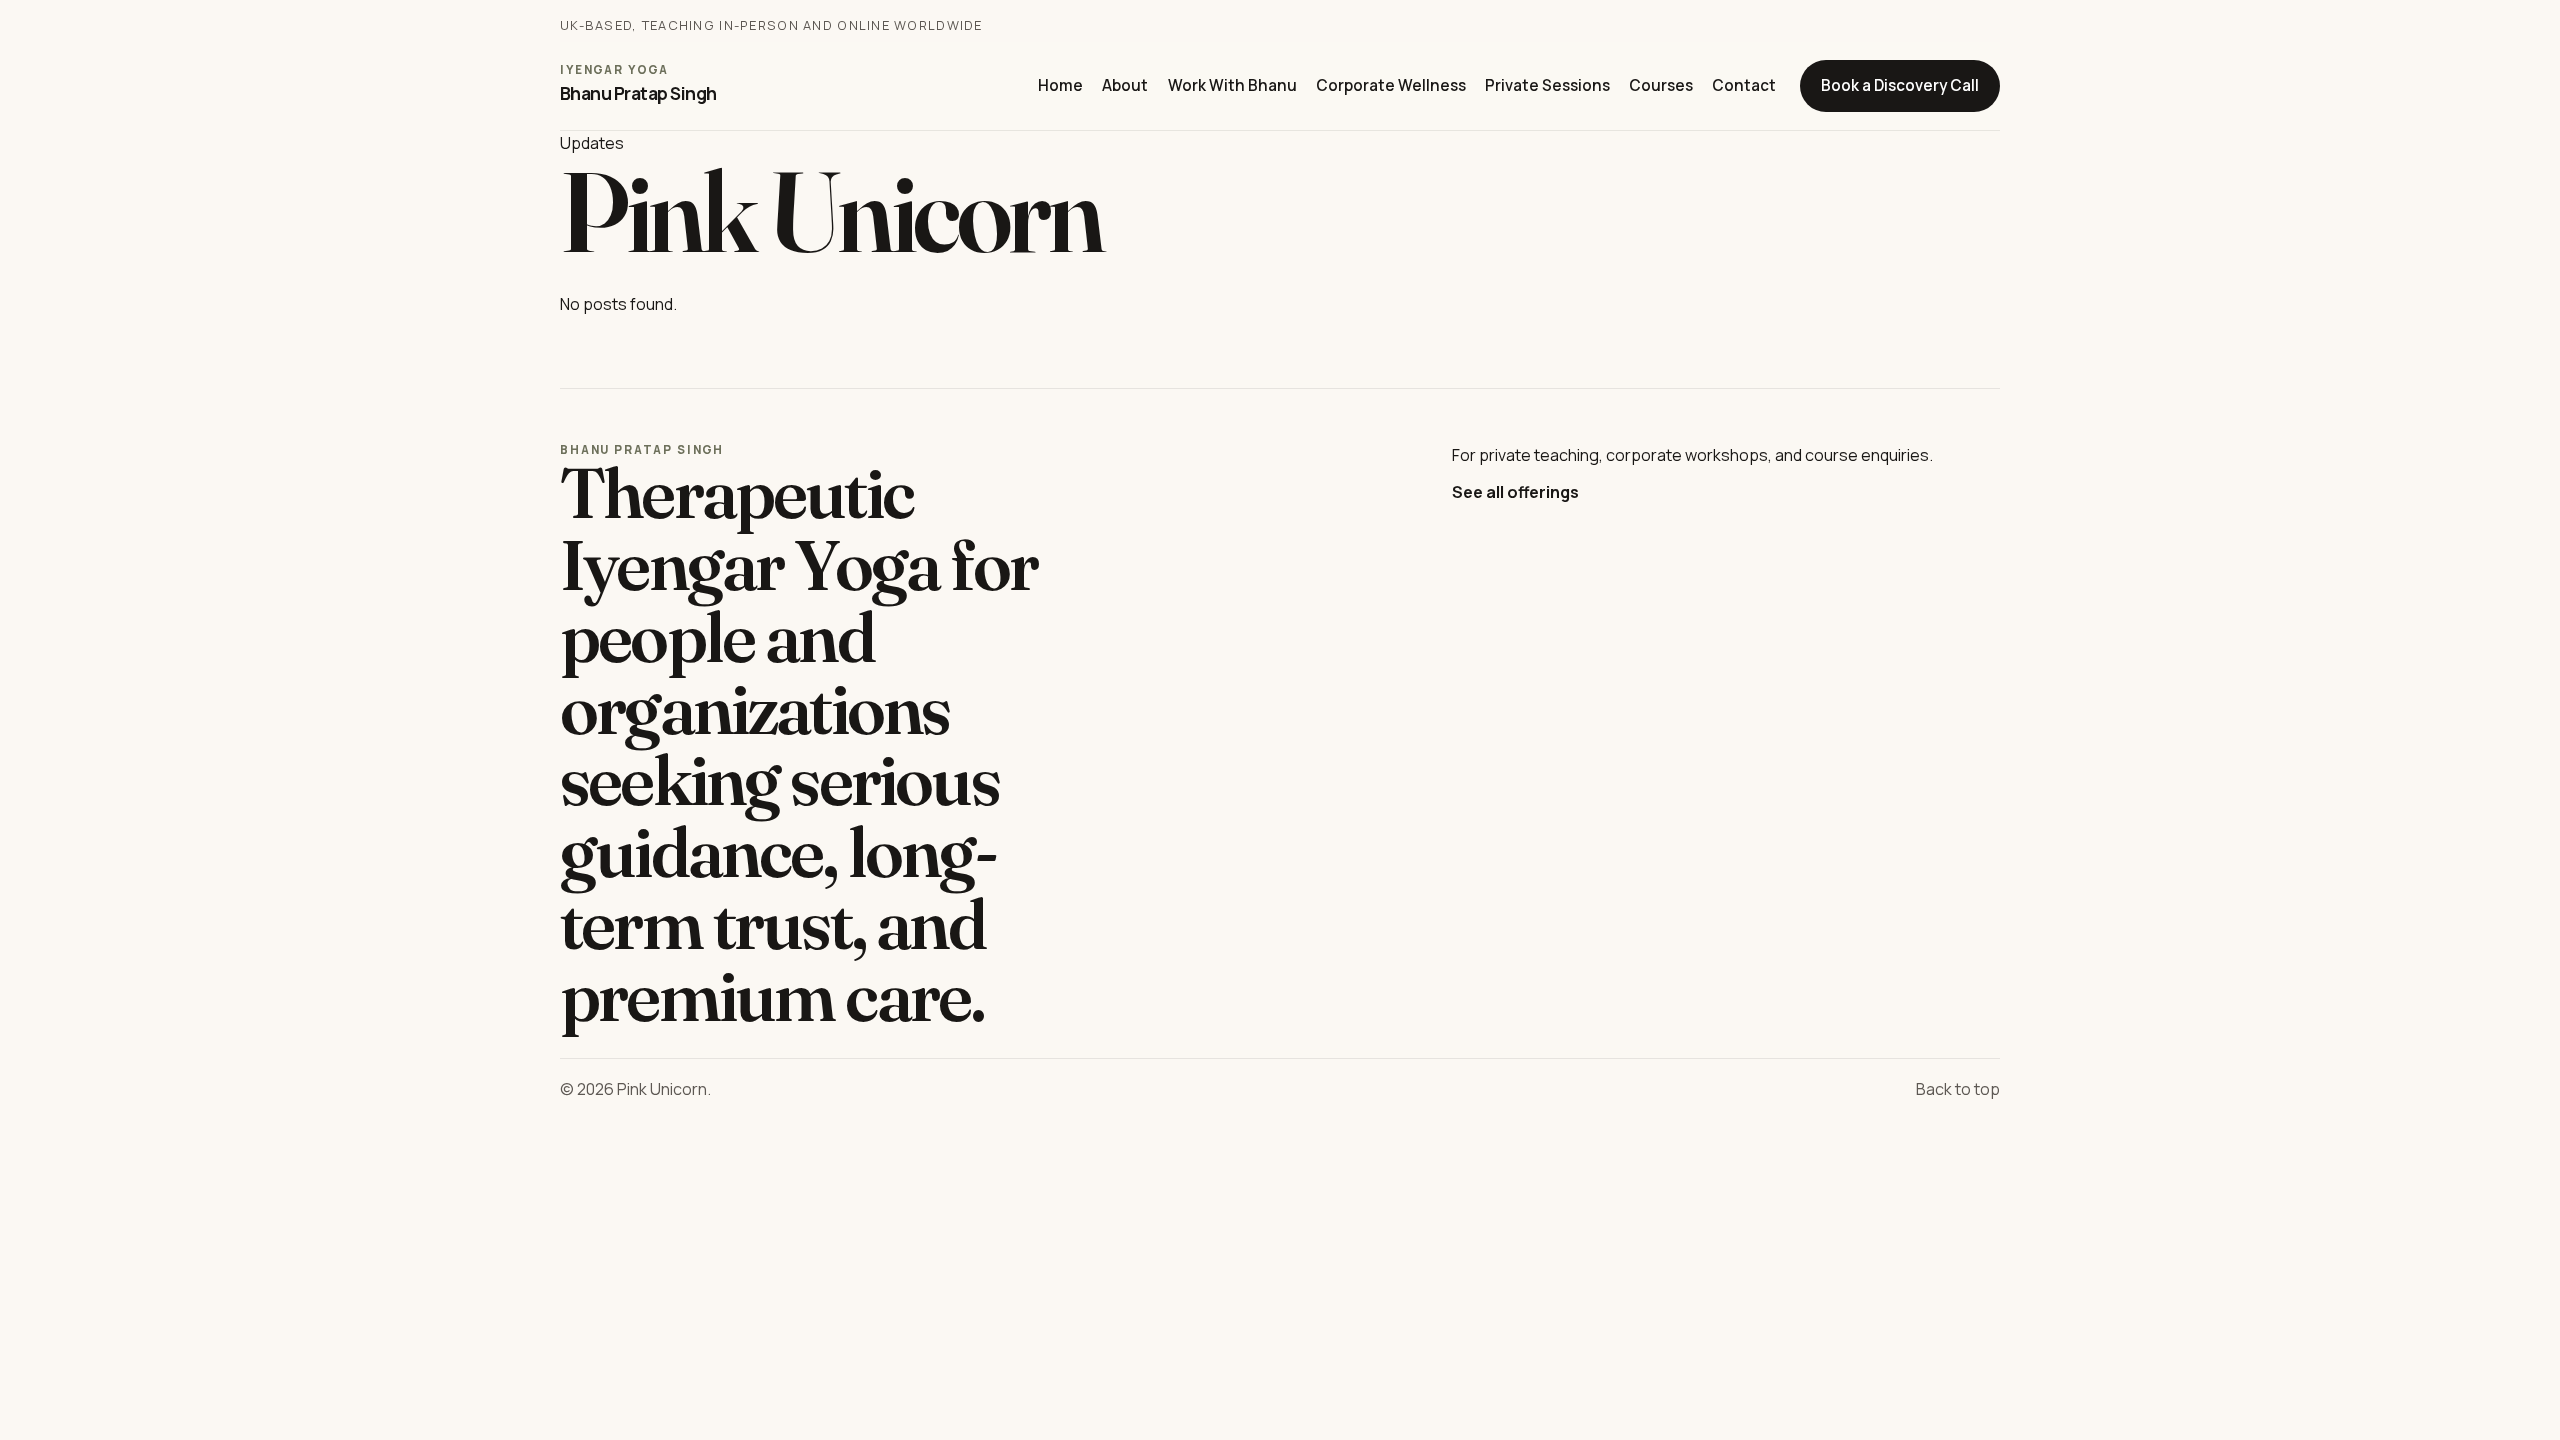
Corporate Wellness (1391, 85)
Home (1060, 85)
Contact (1744, 85)
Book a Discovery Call (1900, 85)
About (1125, 85)
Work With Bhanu (1232, 85)
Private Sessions (1547, 85)
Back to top (1958, 1089)
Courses (1661, 85)
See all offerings (1515, 492)
